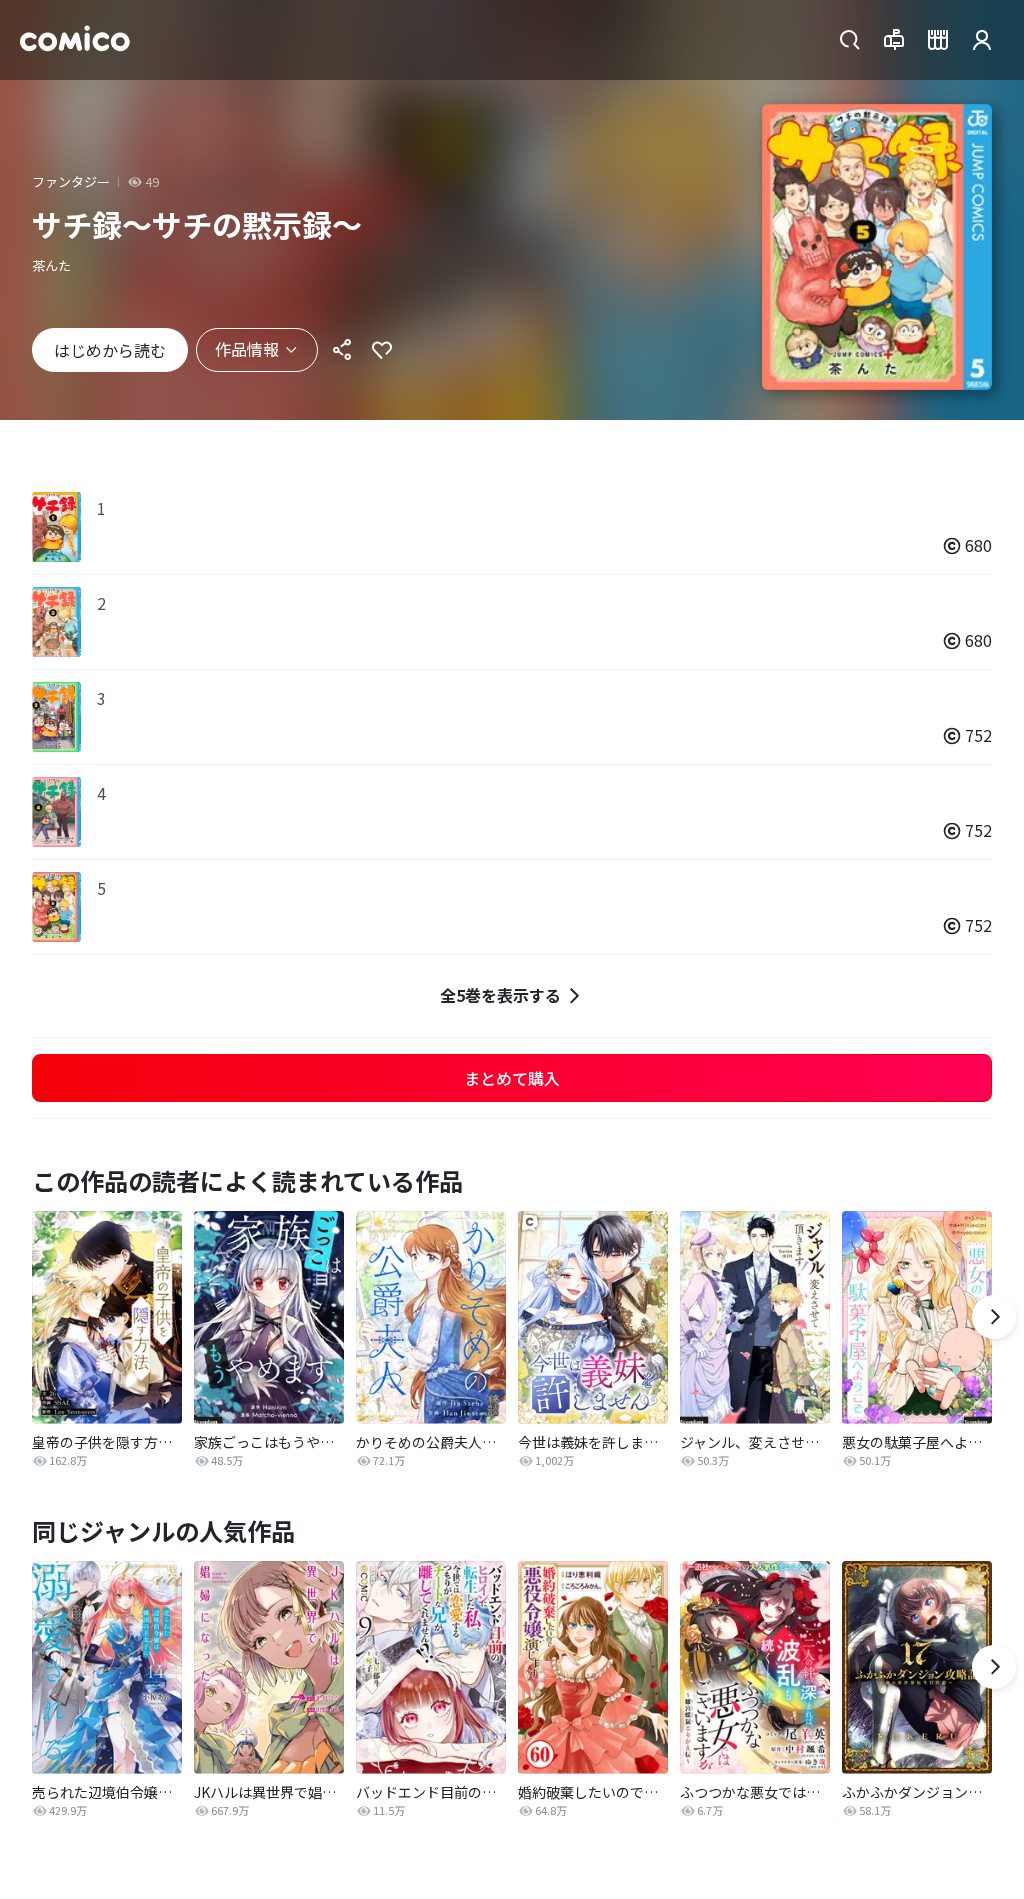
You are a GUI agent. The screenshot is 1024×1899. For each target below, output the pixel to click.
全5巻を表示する (500, 995)
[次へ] (994, 1317)
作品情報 (247, 349)
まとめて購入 (512, 1078)
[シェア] (342, 350)
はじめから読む (110, 350)
